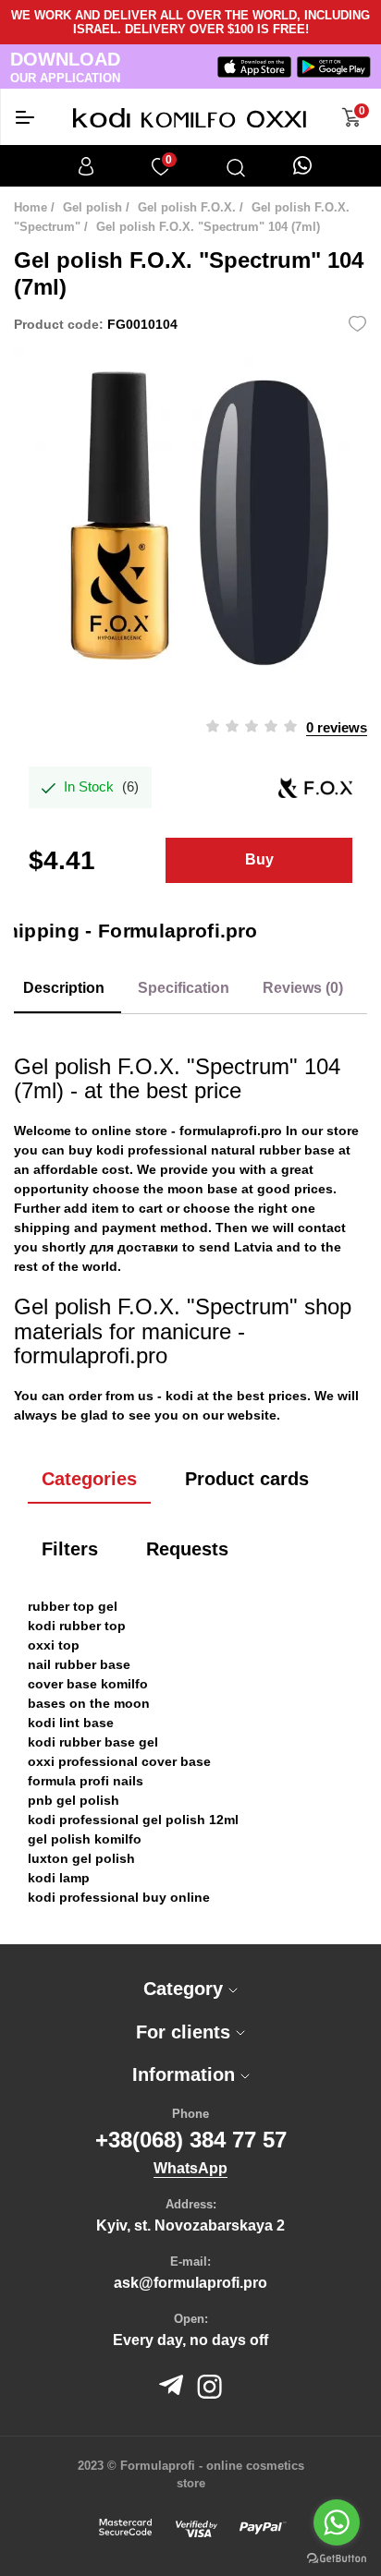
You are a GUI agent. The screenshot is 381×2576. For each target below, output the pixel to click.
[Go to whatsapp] (337, 2522)
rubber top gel (73, 1606)
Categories (89, 1479)
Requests (187, 1549)
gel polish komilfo (85, 1839)
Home (31, 207)
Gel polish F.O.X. (187, 207)
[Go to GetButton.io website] (337, 2558)
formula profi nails (86, 1781)
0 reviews (337, 727)
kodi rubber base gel (93, 1742)
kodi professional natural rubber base (215, 1150)
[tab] (190, 1989)
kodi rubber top (77, 1626)
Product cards (247, 1479)
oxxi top (54, 1645)
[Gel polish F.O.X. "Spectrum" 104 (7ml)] (190, 523)
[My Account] (86, 166)
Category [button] (186, 1989)
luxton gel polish (81, 1858)
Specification (184, 988)
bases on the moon (89, 1703)
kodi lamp (59, 1878)
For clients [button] (186, 2032)
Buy (259, 859)
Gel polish (92, 207)
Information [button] (186, 2074)
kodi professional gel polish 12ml (133, 1820)
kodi (179, 1396)
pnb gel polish (74, 1800)
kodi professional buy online (119, 1897)
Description (64, 988)
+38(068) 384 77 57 (191, 2140)
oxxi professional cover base (119, 1761)
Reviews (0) (303, 988)
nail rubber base (79, 1664)
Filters (70, 1549)
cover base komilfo (88, 1684)
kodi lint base (71, 1723)
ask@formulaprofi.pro (190, 2283)
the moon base (190, 1189)
